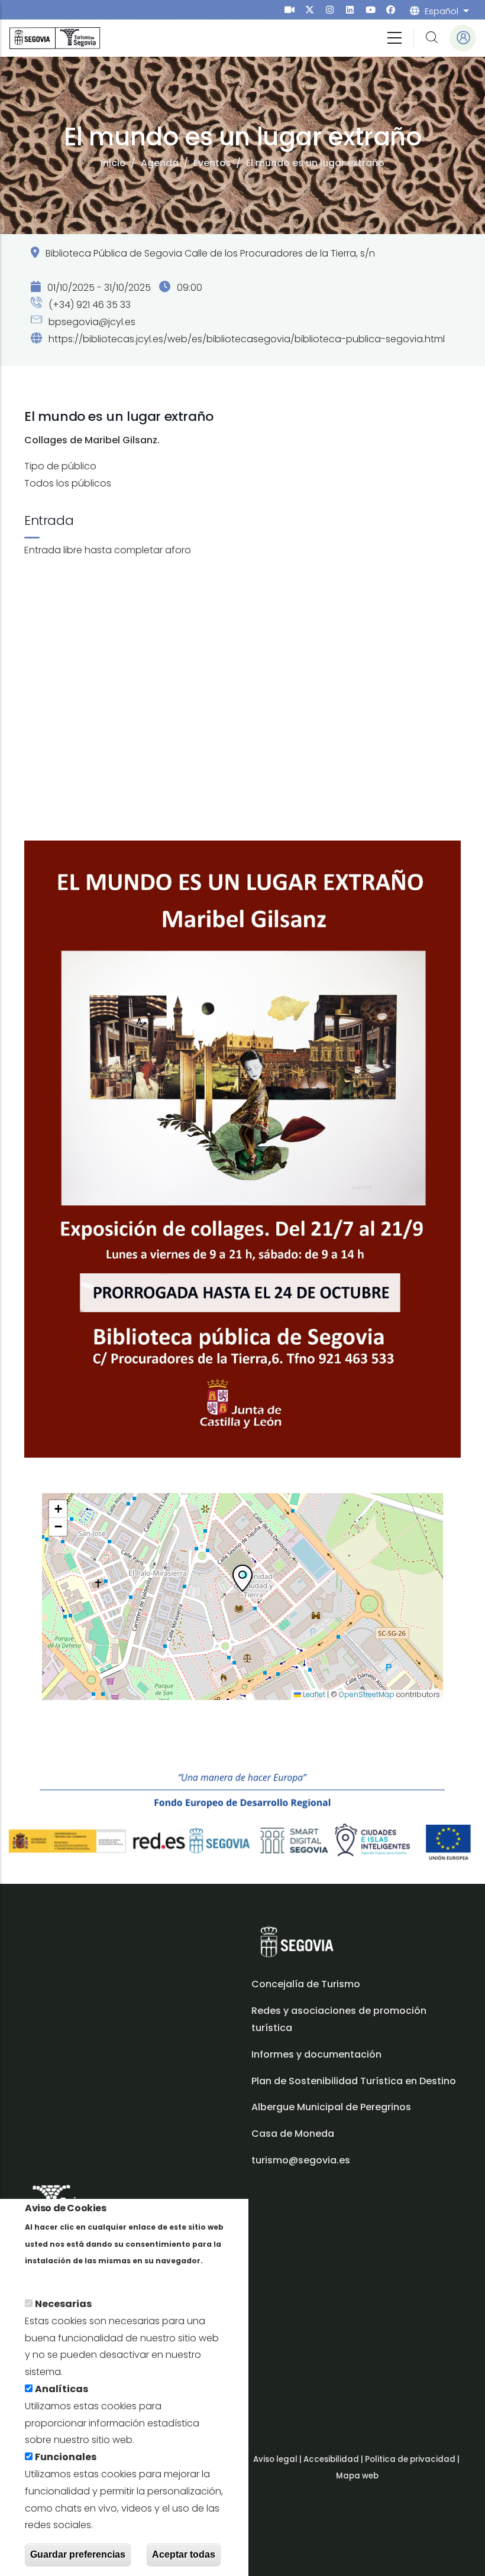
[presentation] (290, 10)
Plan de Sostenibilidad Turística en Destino (354, 2081)
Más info (45, 2277)
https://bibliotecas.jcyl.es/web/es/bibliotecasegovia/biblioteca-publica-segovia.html (247, 339)
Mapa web (357, 2476)
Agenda (160, 163)
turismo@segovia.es (301, 2160)
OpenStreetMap (367, 1694)
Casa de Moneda (293, 2134)
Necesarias (63, 2304)
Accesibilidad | (334, 2459)
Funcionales (66, 2457)
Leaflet (313, 1694)
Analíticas (62, 2389)
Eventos (212, 163)
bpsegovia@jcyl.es (91, 322)
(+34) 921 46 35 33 (88, 305)
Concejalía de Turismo (306, 1984)
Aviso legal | (278, 2459)
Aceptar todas (184, 2554)
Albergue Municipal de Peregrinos (331, 2107)
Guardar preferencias (78, 2554)
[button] (242, 1581)
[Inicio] (55, 38)
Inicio (113, 163)
